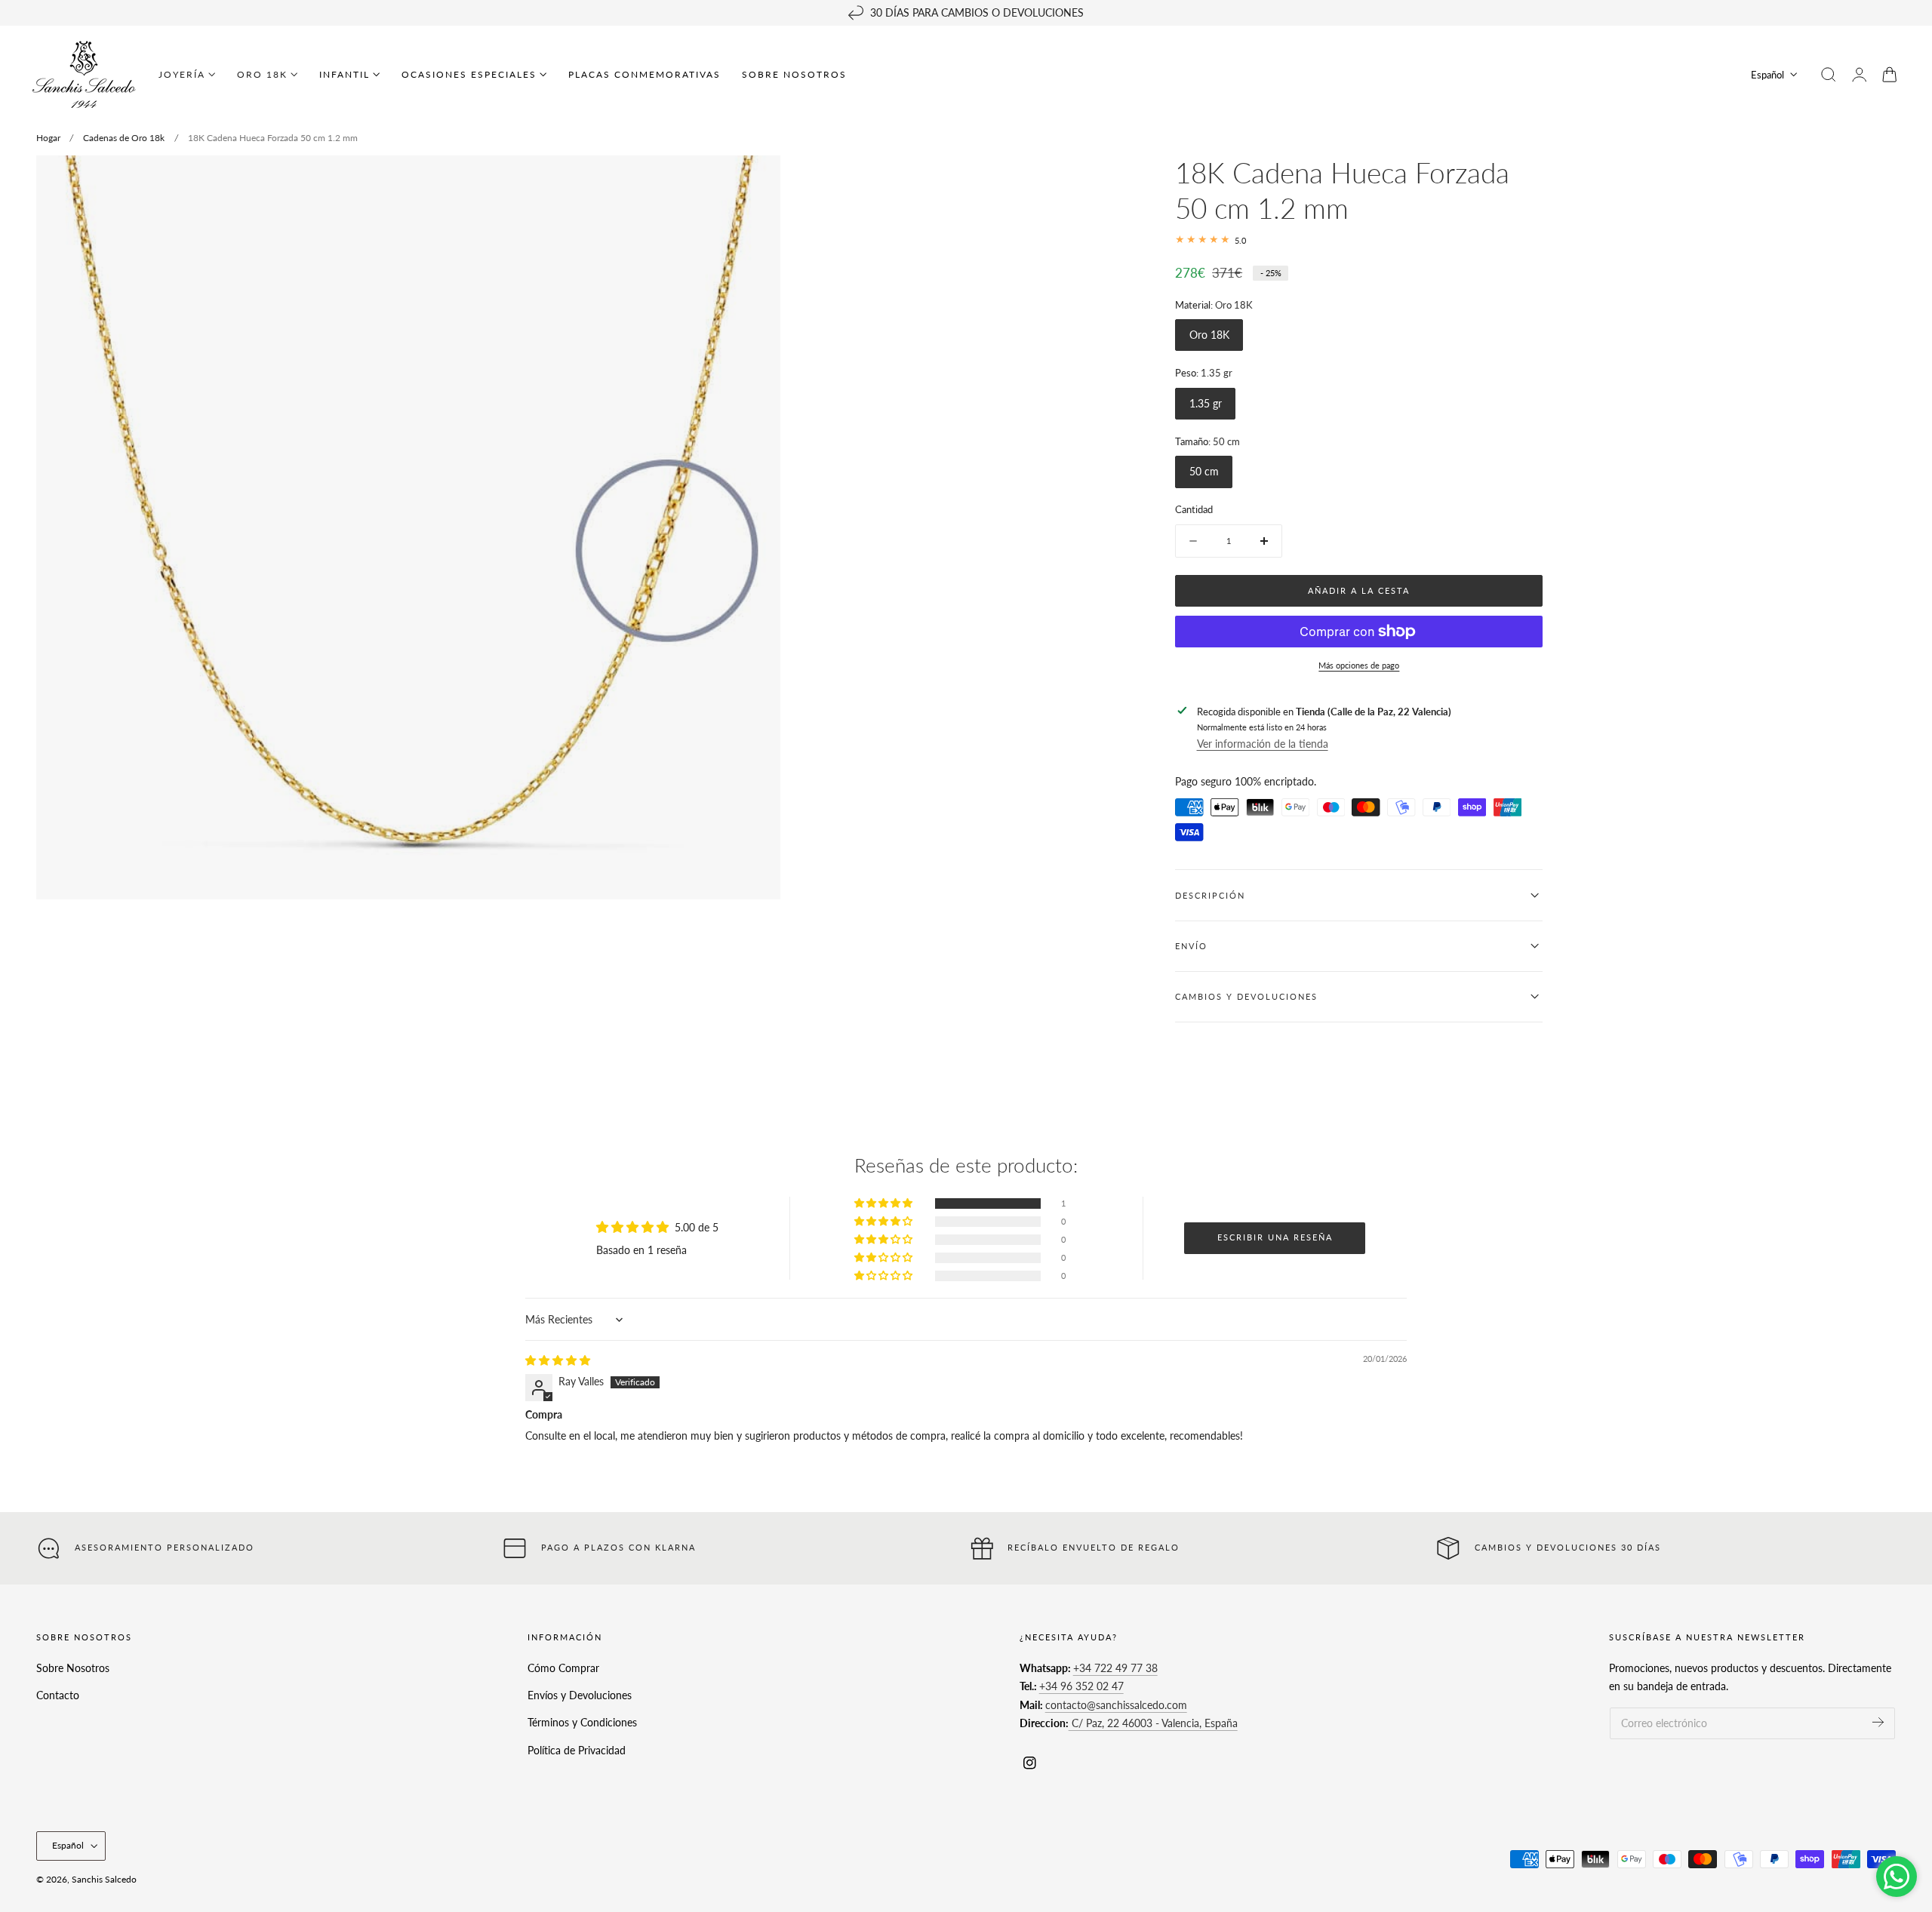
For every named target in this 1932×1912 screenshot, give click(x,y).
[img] (558, 1360)
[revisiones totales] (1359, 240)
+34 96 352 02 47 (1081, 1686)
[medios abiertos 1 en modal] (753, 182)
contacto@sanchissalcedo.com (1116, 1705)
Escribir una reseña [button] (1275, 1237)
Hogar (48, 138)
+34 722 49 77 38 (1115, 1668)
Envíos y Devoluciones (580, 1695)
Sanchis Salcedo (104, 1879)
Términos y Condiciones (582, 1722)
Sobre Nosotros (73, 1668)
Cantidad (1194, 509)
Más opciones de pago (1359, 665)
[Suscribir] (1878, 1722)
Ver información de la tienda (1263, 743)
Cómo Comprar (563, 1668)
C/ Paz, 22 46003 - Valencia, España (1153, 1723)
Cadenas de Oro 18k (124, 138)
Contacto (58, 1695)
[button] (1829, 75)
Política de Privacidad (577, 1749)
